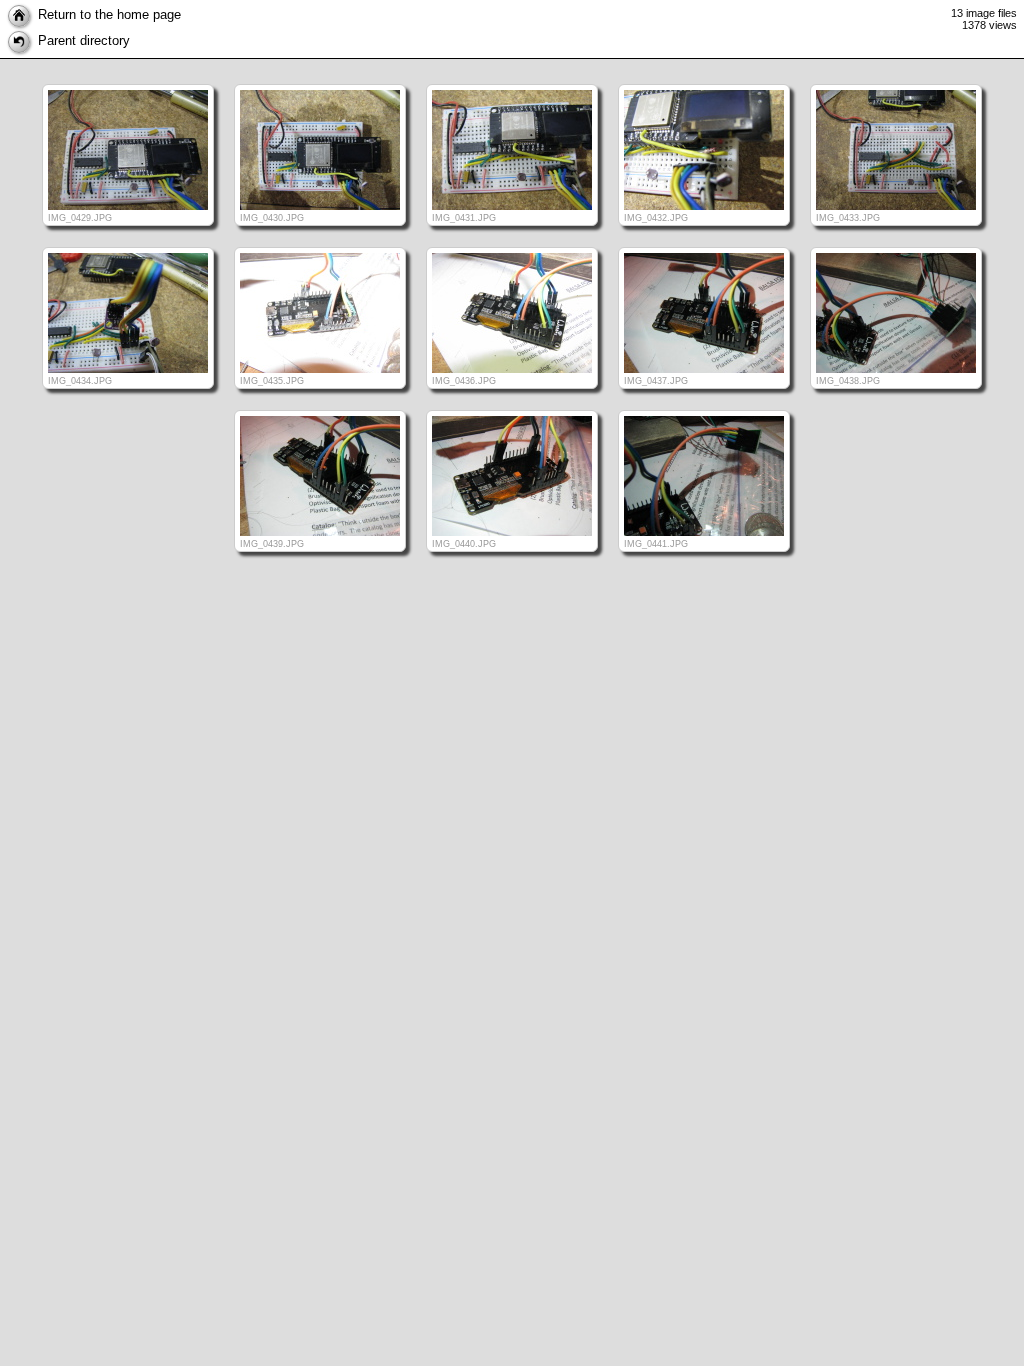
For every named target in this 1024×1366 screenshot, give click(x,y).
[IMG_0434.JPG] (128, 247)
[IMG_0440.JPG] (512, 410)
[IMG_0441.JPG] (704, 410)
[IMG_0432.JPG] (704, 84)
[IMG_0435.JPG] (320, 247)
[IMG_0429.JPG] (128, 84)
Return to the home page (109, 14)
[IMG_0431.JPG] (512, 84)
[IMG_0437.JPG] (704, 247)
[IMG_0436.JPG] (512, 247)
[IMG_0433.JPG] (896, 84)
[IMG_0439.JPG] (320, 410)
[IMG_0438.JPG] (896, 247)
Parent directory (84, 40)
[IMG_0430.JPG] (320, 84)
